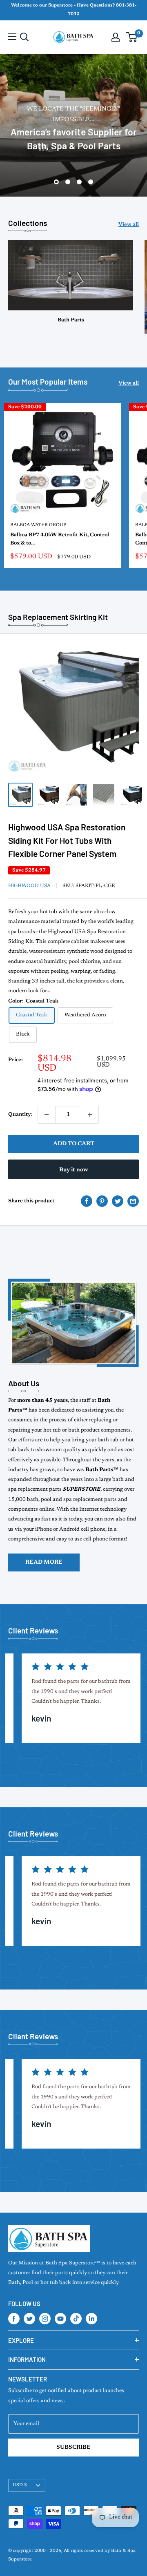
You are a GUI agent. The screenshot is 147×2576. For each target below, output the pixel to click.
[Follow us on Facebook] (14, 2319)
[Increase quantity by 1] (90, 1115)
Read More (44, 1562)
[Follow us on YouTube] (60, 2319)
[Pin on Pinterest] (102, 1201)
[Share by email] (133, 1201)
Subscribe (73, 2448)
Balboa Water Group (38, 525)
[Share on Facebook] (87, 1201)
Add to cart (74, 1144)
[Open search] (24, 37)
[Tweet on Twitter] (118, 1201)
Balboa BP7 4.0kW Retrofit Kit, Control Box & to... (60, 539)
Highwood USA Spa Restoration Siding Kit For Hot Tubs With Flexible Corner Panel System (67, 840)
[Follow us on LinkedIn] (91, 2319)
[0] (132, 37)
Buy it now (73, 1170)
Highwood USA (29, 886)
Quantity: (20, 1114)
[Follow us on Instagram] (45, 2319)
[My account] (116, 37)
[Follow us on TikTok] (76, 2319)
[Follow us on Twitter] (29, 2319)
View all (129, 225)
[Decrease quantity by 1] (47, 1115)
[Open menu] (12, 37)
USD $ (20, 2485)
